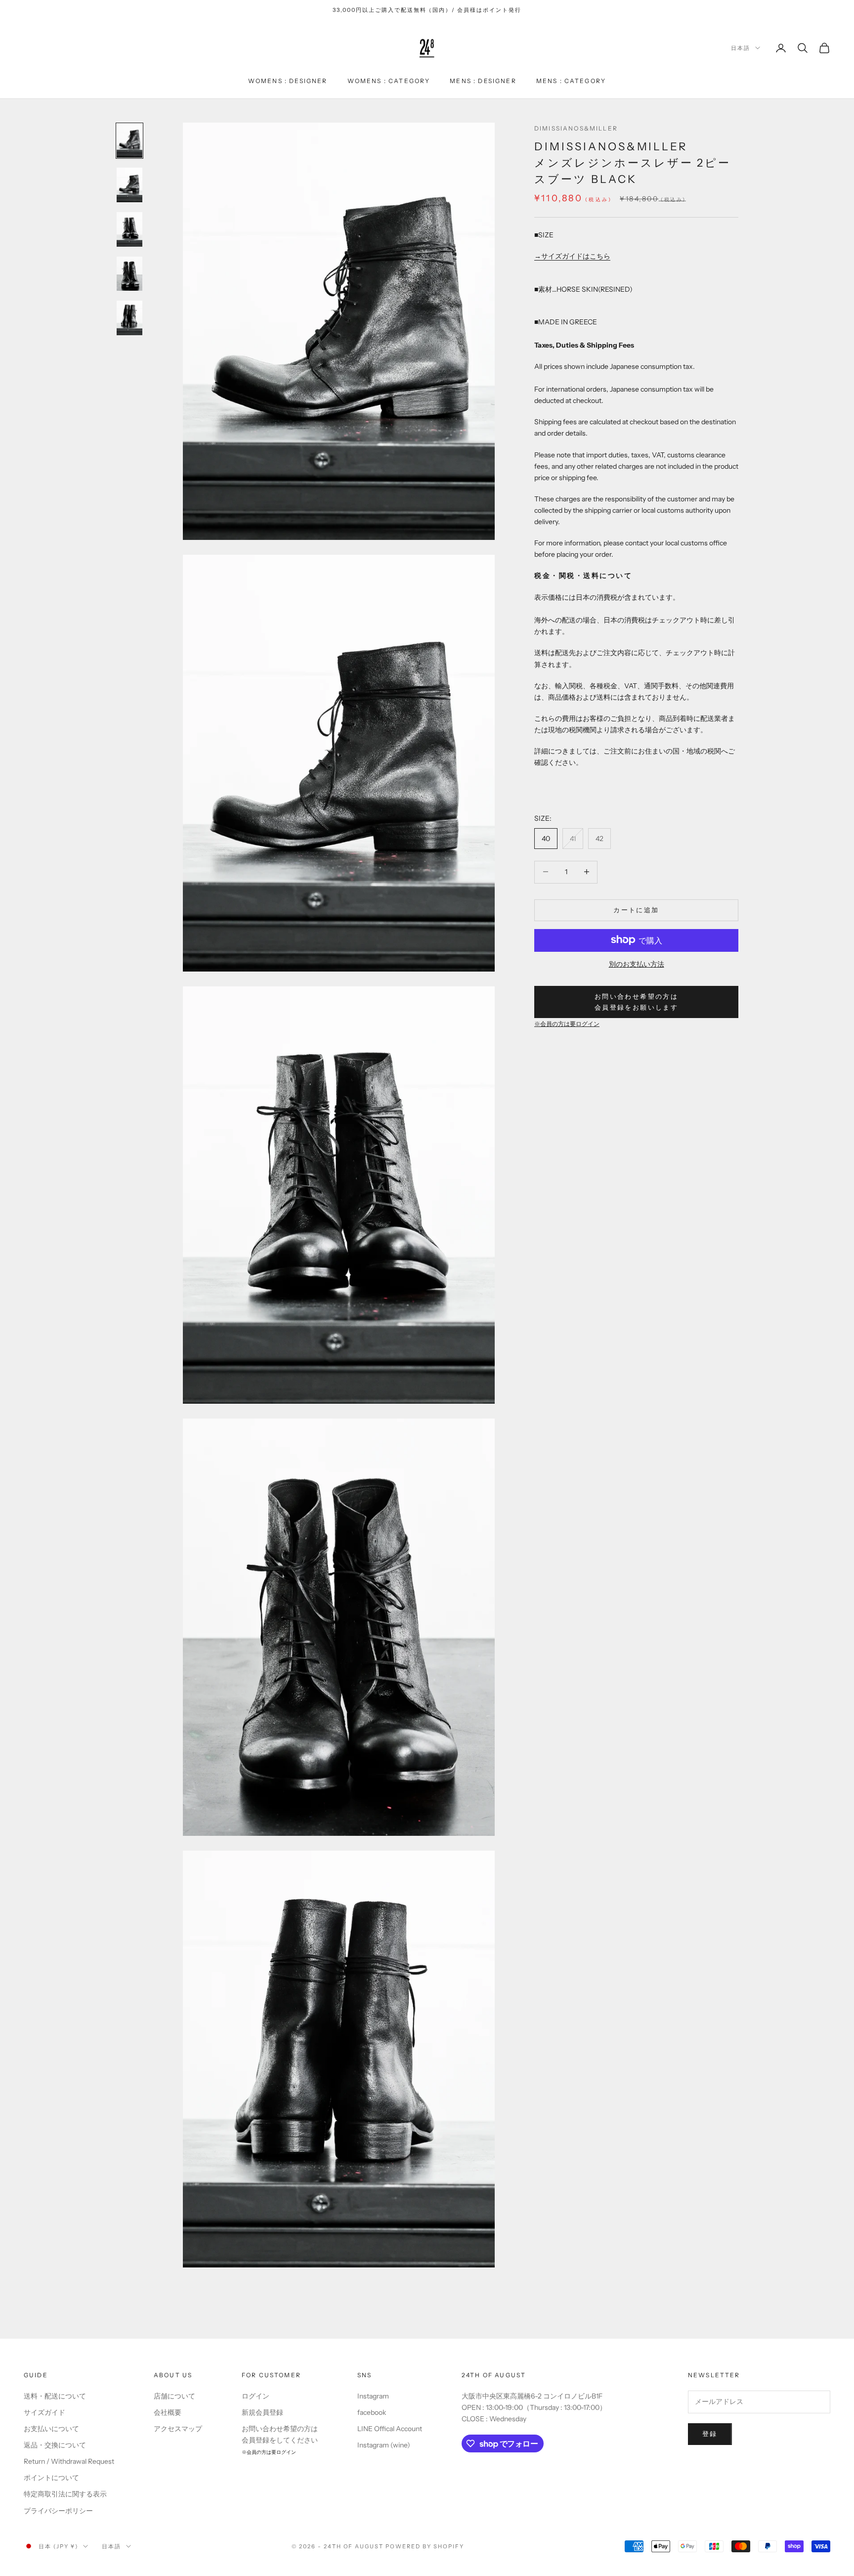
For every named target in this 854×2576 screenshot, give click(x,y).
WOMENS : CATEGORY (389, 81)
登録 (710, 2434)
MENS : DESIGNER (483, 81)
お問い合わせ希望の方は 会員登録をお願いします (636, 1001)
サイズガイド (44, 2412)
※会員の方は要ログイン (567, 1024)
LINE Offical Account (390, 2429)
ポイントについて (51, 2478)
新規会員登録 (262, 2412)
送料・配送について (55, 2396)
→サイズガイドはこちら (572, 256)
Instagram (373, 2396)
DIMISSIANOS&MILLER (576, 128)
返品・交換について (55, 2445)
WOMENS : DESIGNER (288, 81)
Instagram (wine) (384, 2445)
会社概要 (168, 2412)
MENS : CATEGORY (571, 81)
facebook (372, 2412)
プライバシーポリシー (58, 2511)
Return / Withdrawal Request (69, 2461)
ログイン (256, 2396)
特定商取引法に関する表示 (65, 2494)
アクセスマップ (178, 2429)
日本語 (741, 48)
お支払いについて (51, 2429)
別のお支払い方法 (637, 964)
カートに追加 (636, 909)
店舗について (174, 2396)
